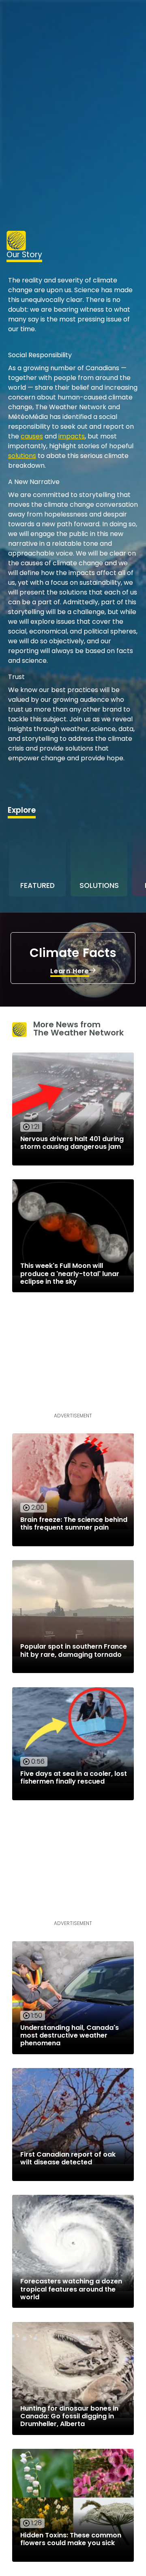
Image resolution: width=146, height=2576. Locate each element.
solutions (22, 456)
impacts (72, 436)
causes (32, 436)
